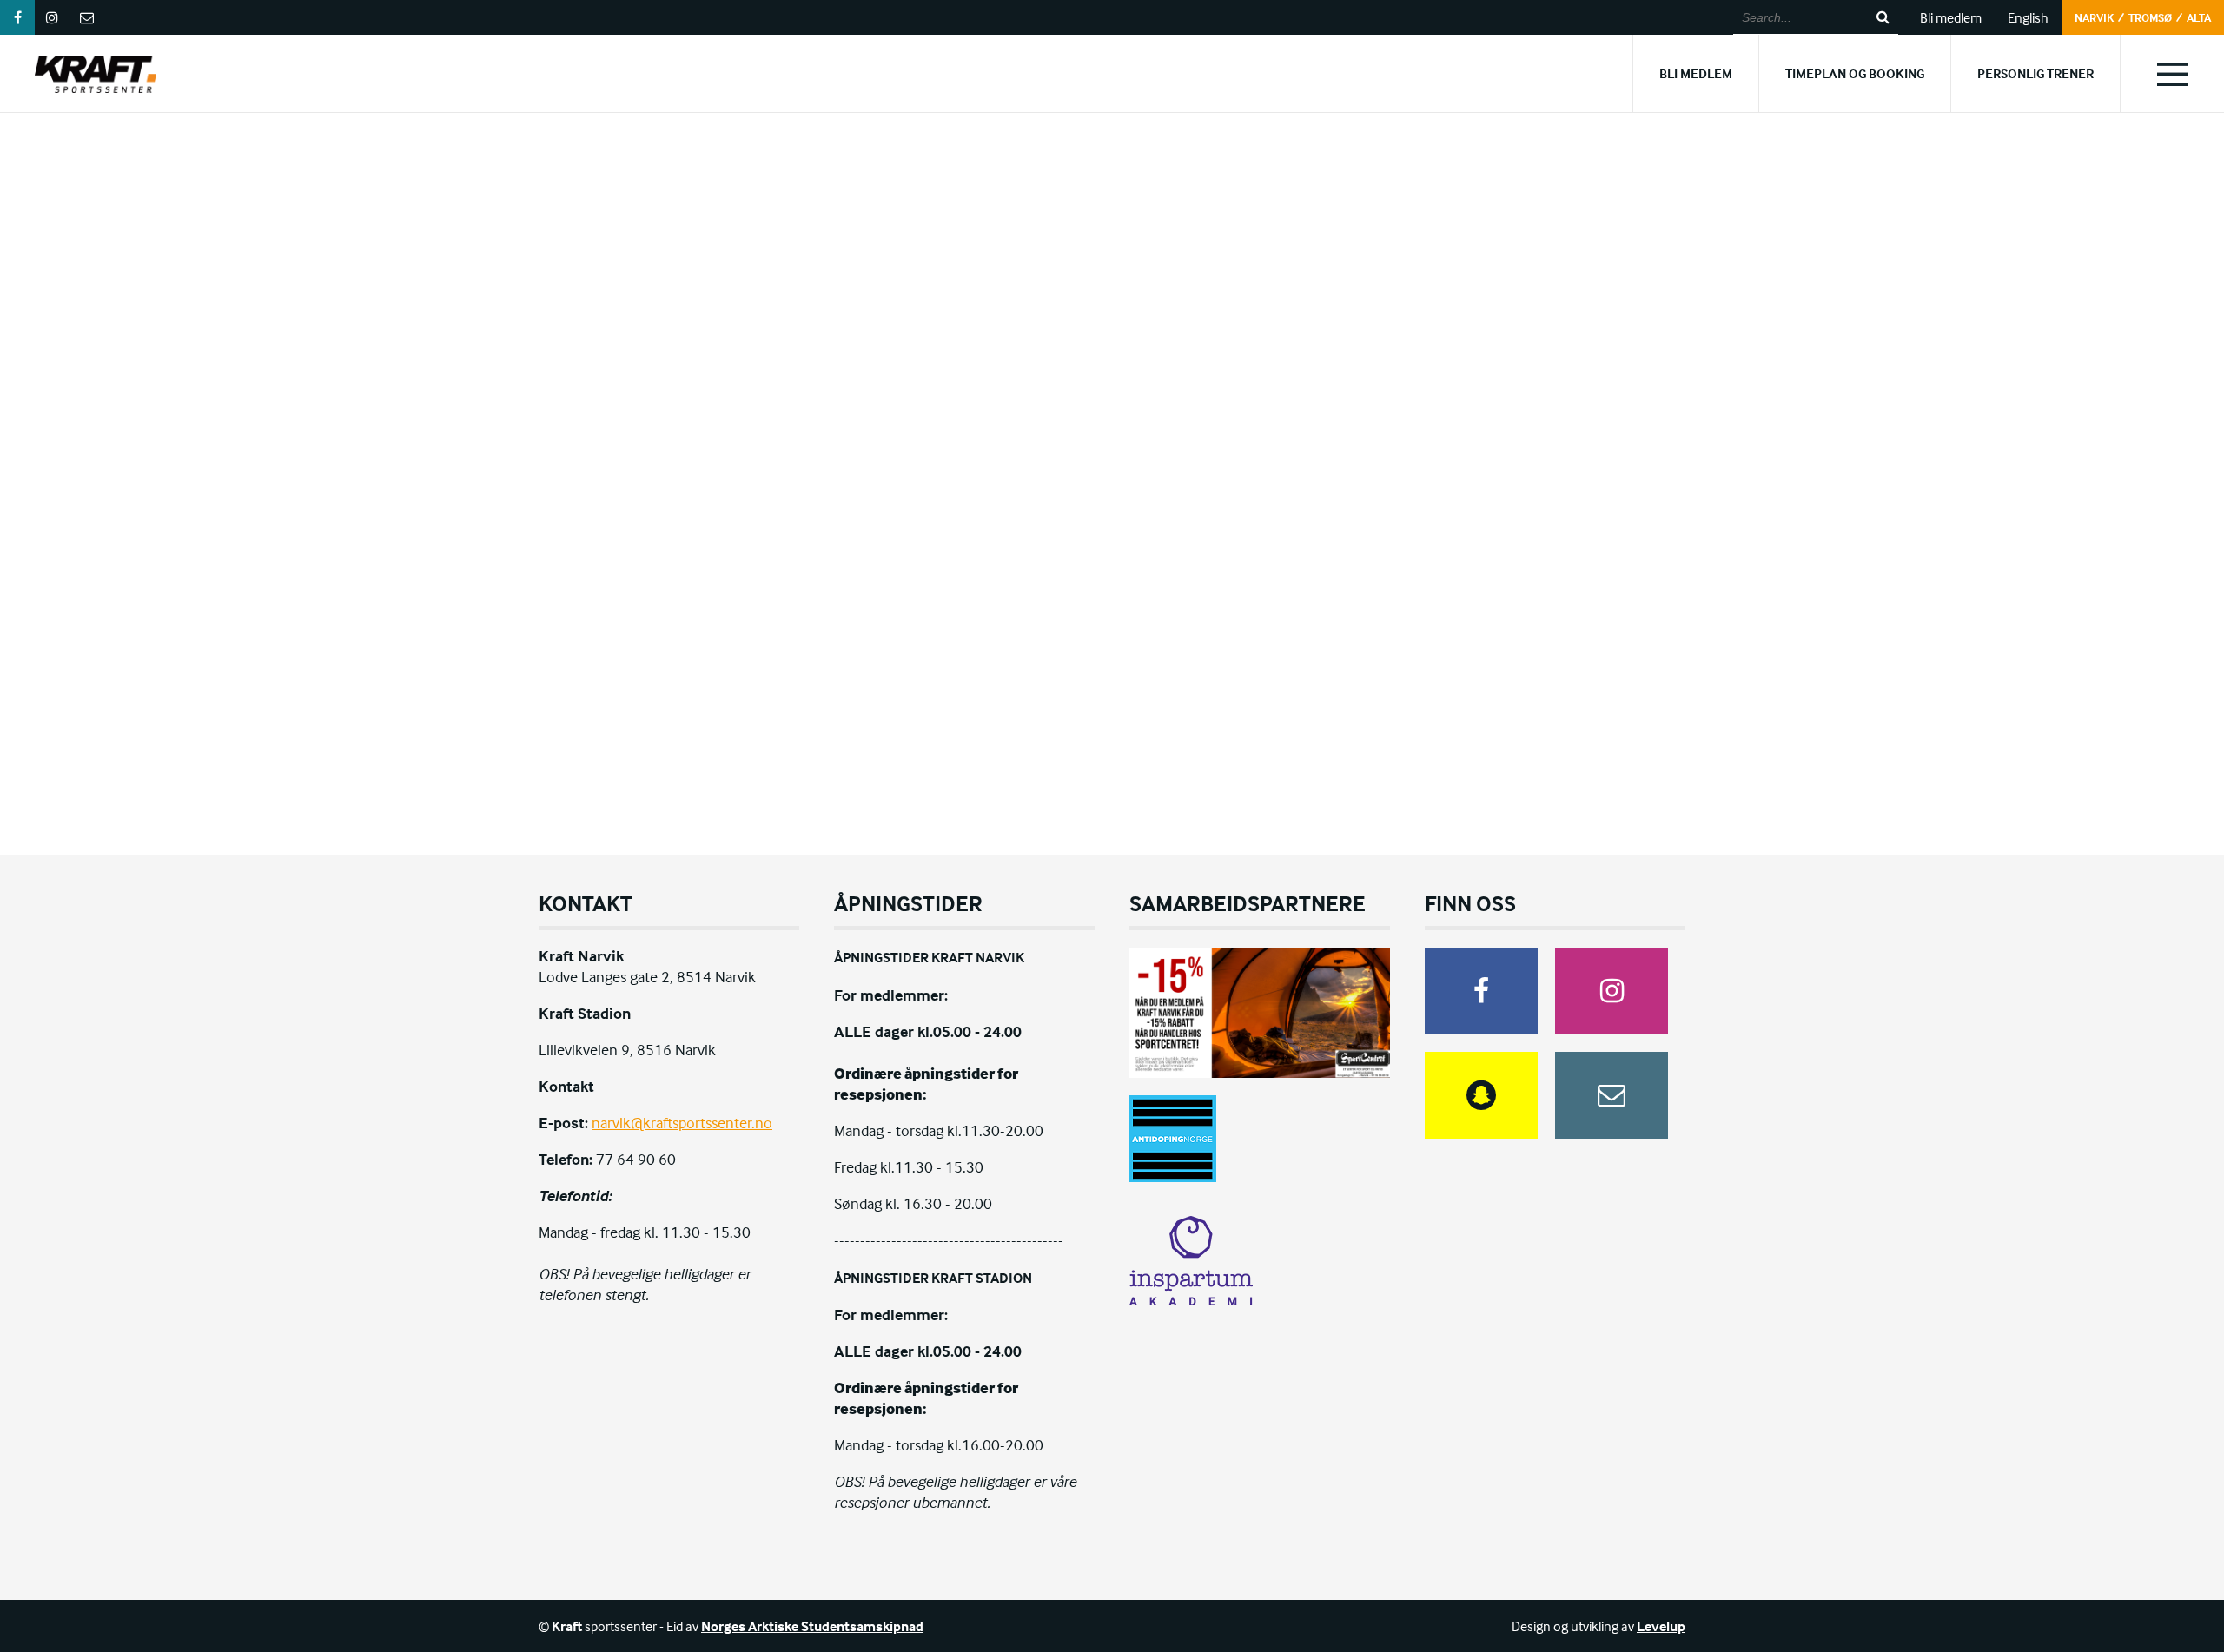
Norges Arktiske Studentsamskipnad (812, 1626)
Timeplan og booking (1855, 73)
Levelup (1661, 1626)
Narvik (2094, 17)
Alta (2199, 17)
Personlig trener (2035, 73)
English (2028, 17)
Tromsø (2150, 17)
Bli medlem (1951, 17)
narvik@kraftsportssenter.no (682, 1123)
